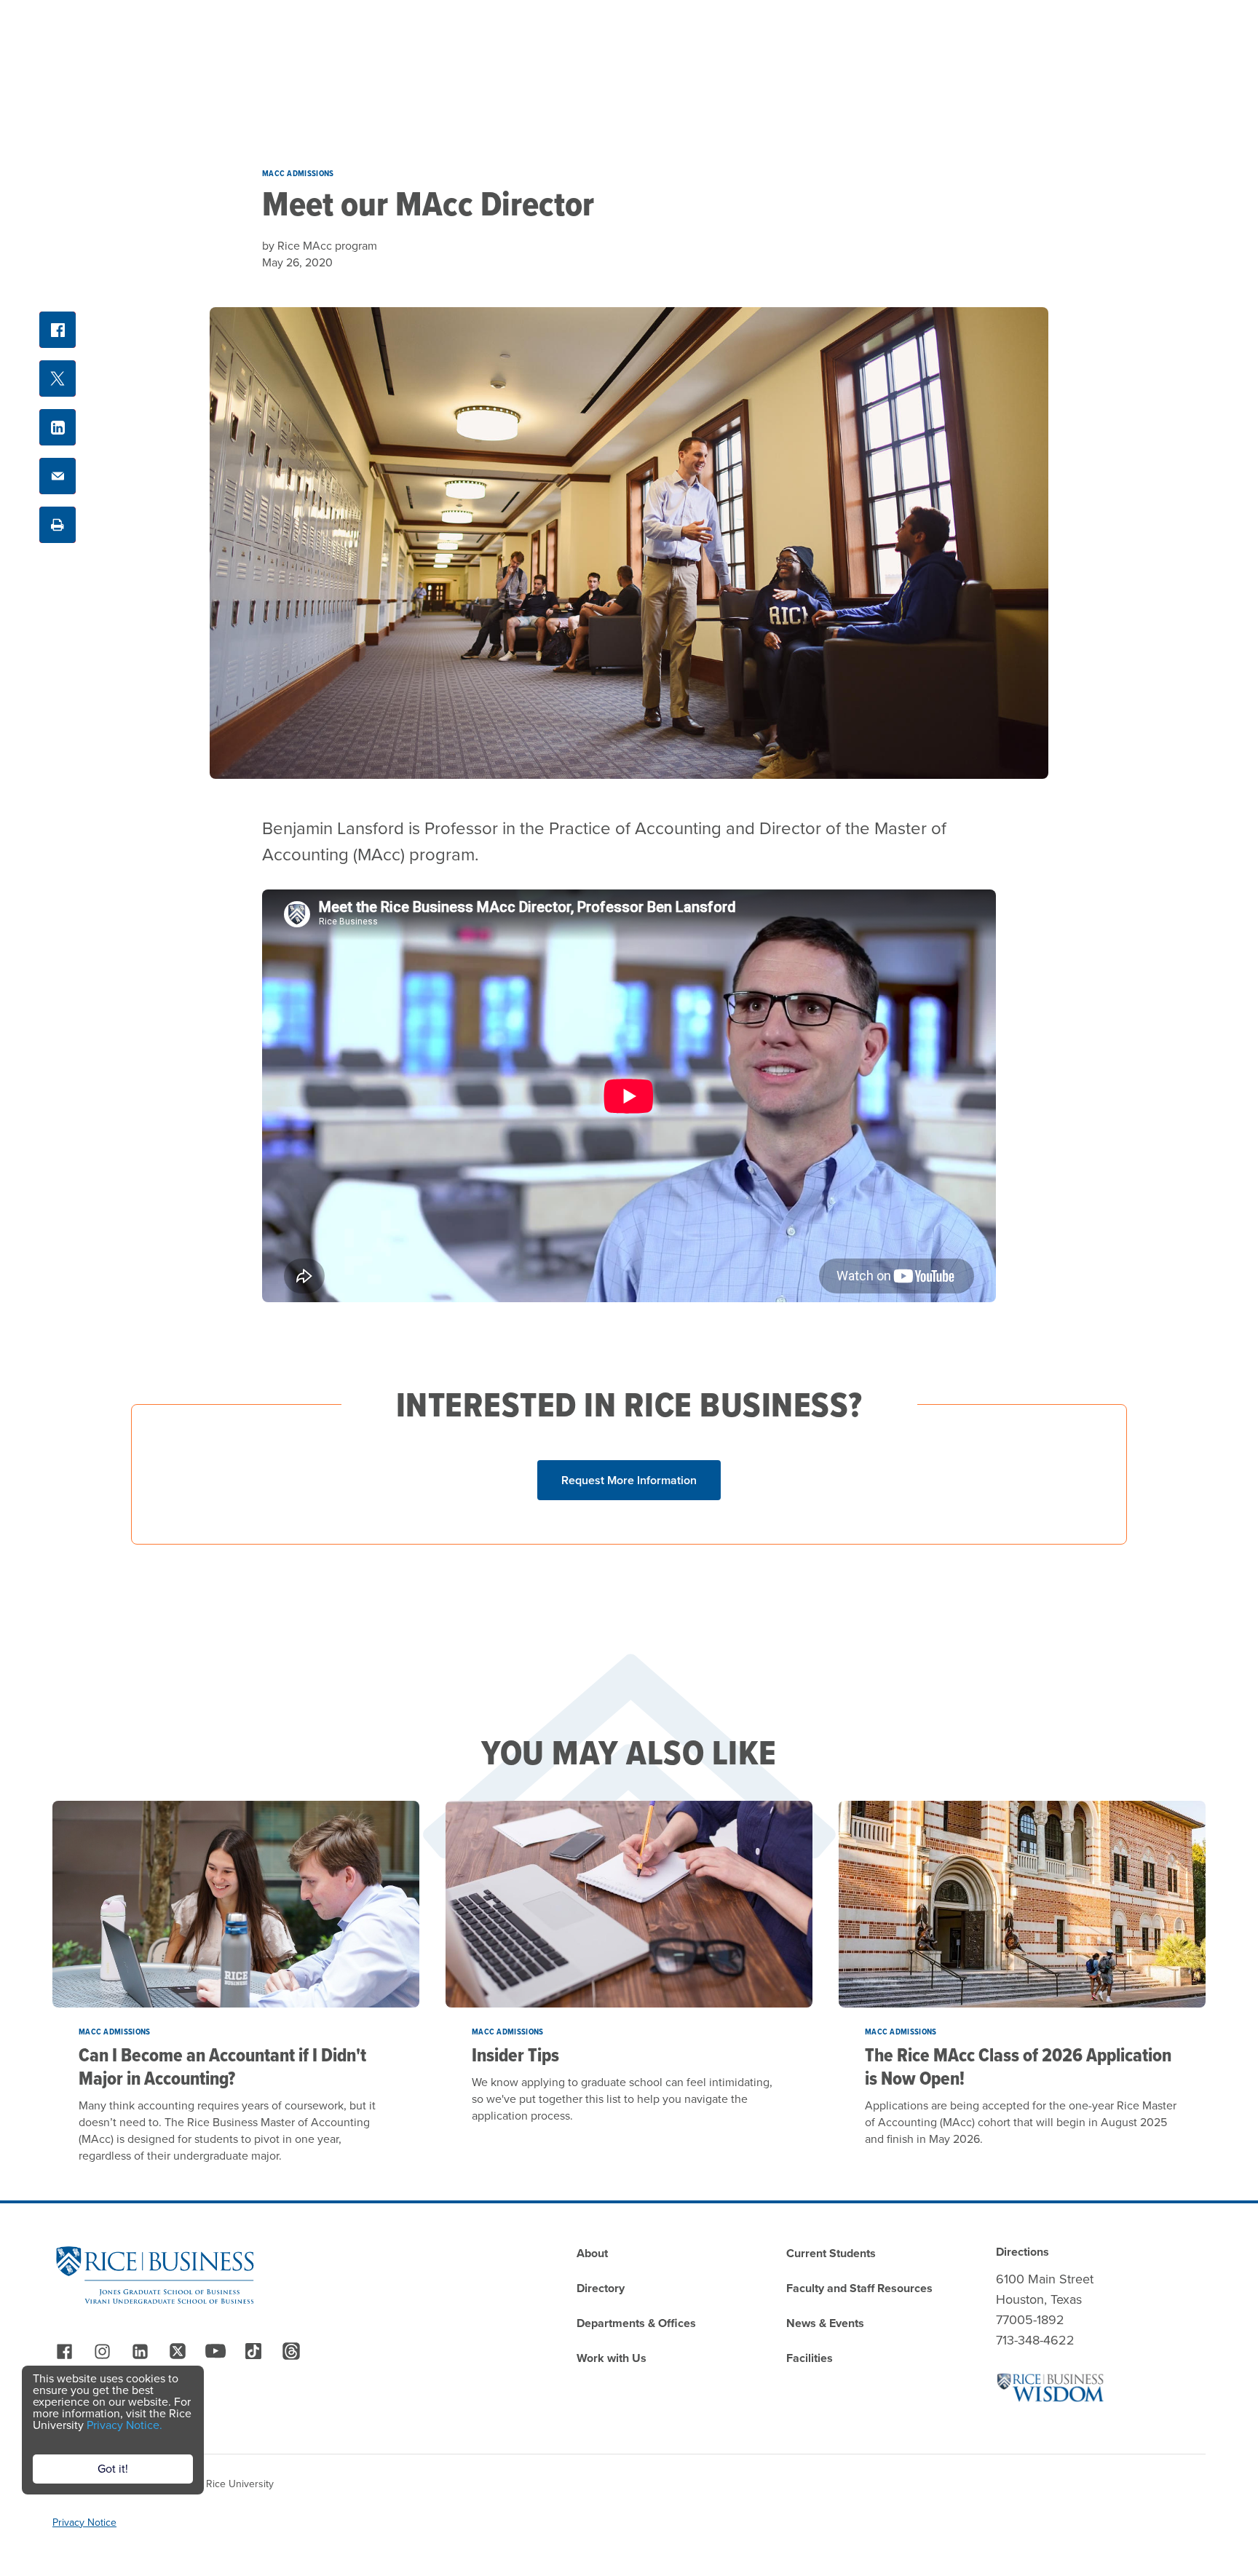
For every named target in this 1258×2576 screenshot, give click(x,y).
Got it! (113, 2469)
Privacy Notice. (124, 2425)
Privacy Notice (84, 2523)
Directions (1022, 2252)
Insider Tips (515, 2055)
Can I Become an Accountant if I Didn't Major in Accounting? (222, 2066)
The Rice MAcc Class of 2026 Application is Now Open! (1018, 2066)
